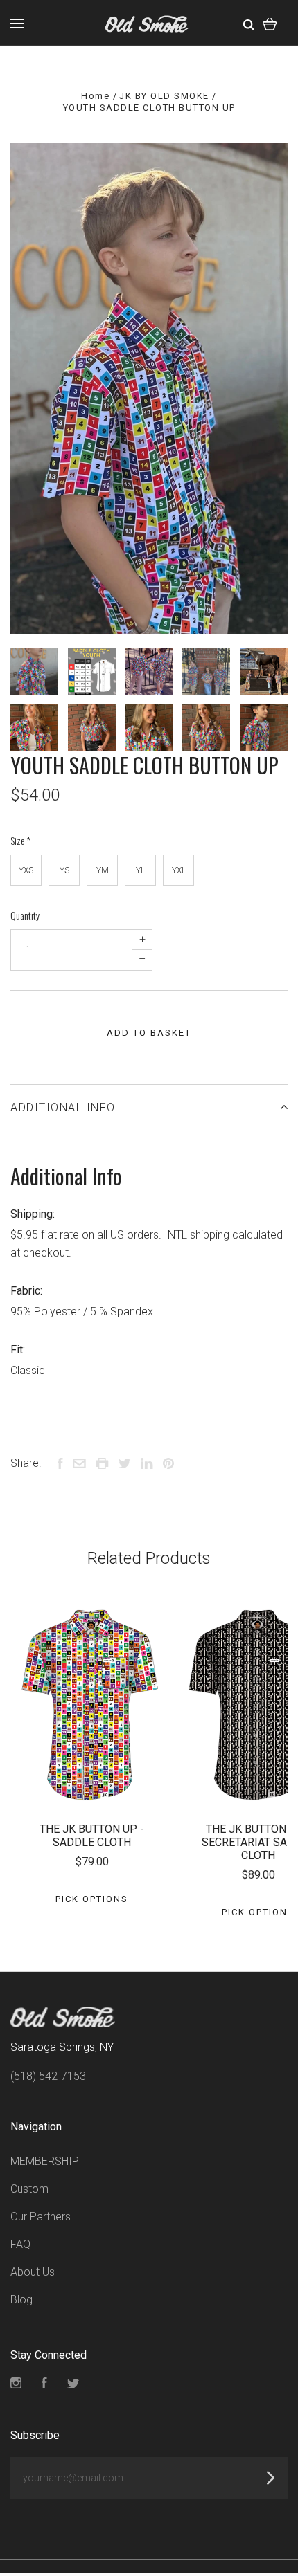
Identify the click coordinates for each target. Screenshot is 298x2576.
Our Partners (41, 2217)
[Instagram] (16, 2385)
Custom (29, 2189)
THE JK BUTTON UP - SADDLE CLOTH (92, 1836)
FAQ (20, 2244)
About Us (33, 2272)
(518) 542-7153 (48, 2076)
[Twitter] (73, 2385)
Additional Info (63, 1107)
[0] (270, 23)
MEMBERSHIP (45, 2161)
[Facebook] (44, 2385)
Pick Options (92, 1899)
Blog (21, 2300)
